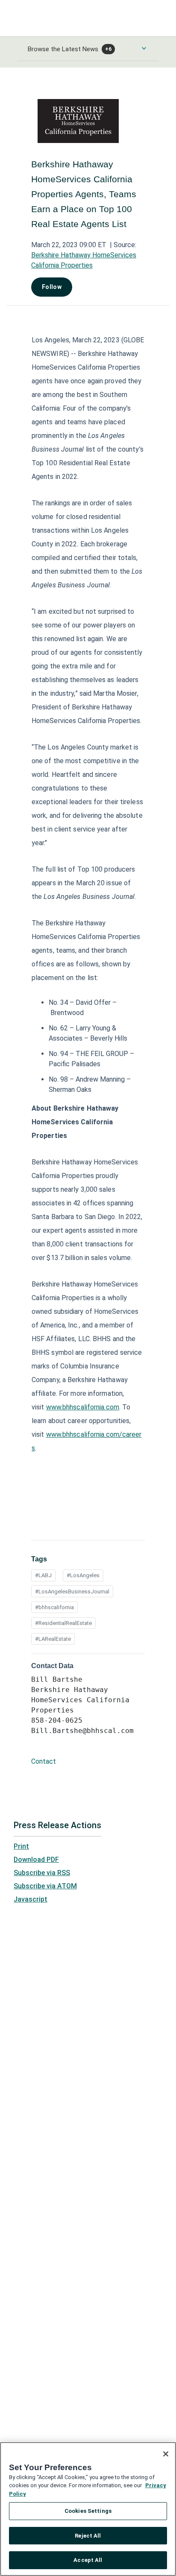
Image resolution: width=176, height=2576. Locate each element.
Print (21, 1846)
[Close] (166, 2454)
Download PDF (36, 1860)
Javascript (31, 1899)
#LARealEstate (53, 1639)
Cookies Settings (88, 2511)
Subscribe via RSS (42, 1873)
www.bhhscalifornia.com (83, 1407)
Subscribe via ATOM (45, 1886)
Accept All (88, 2560)
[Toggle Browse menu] (144, 48)
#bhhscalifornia (54, 1607)
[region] (88, 2509)
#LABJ (43, 1575)
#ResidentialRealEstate (63, 1623)
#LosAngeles (83, 1575)
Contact (44, 1761)
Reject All (88, 2536)
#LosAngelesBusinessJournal (72, 1591)
